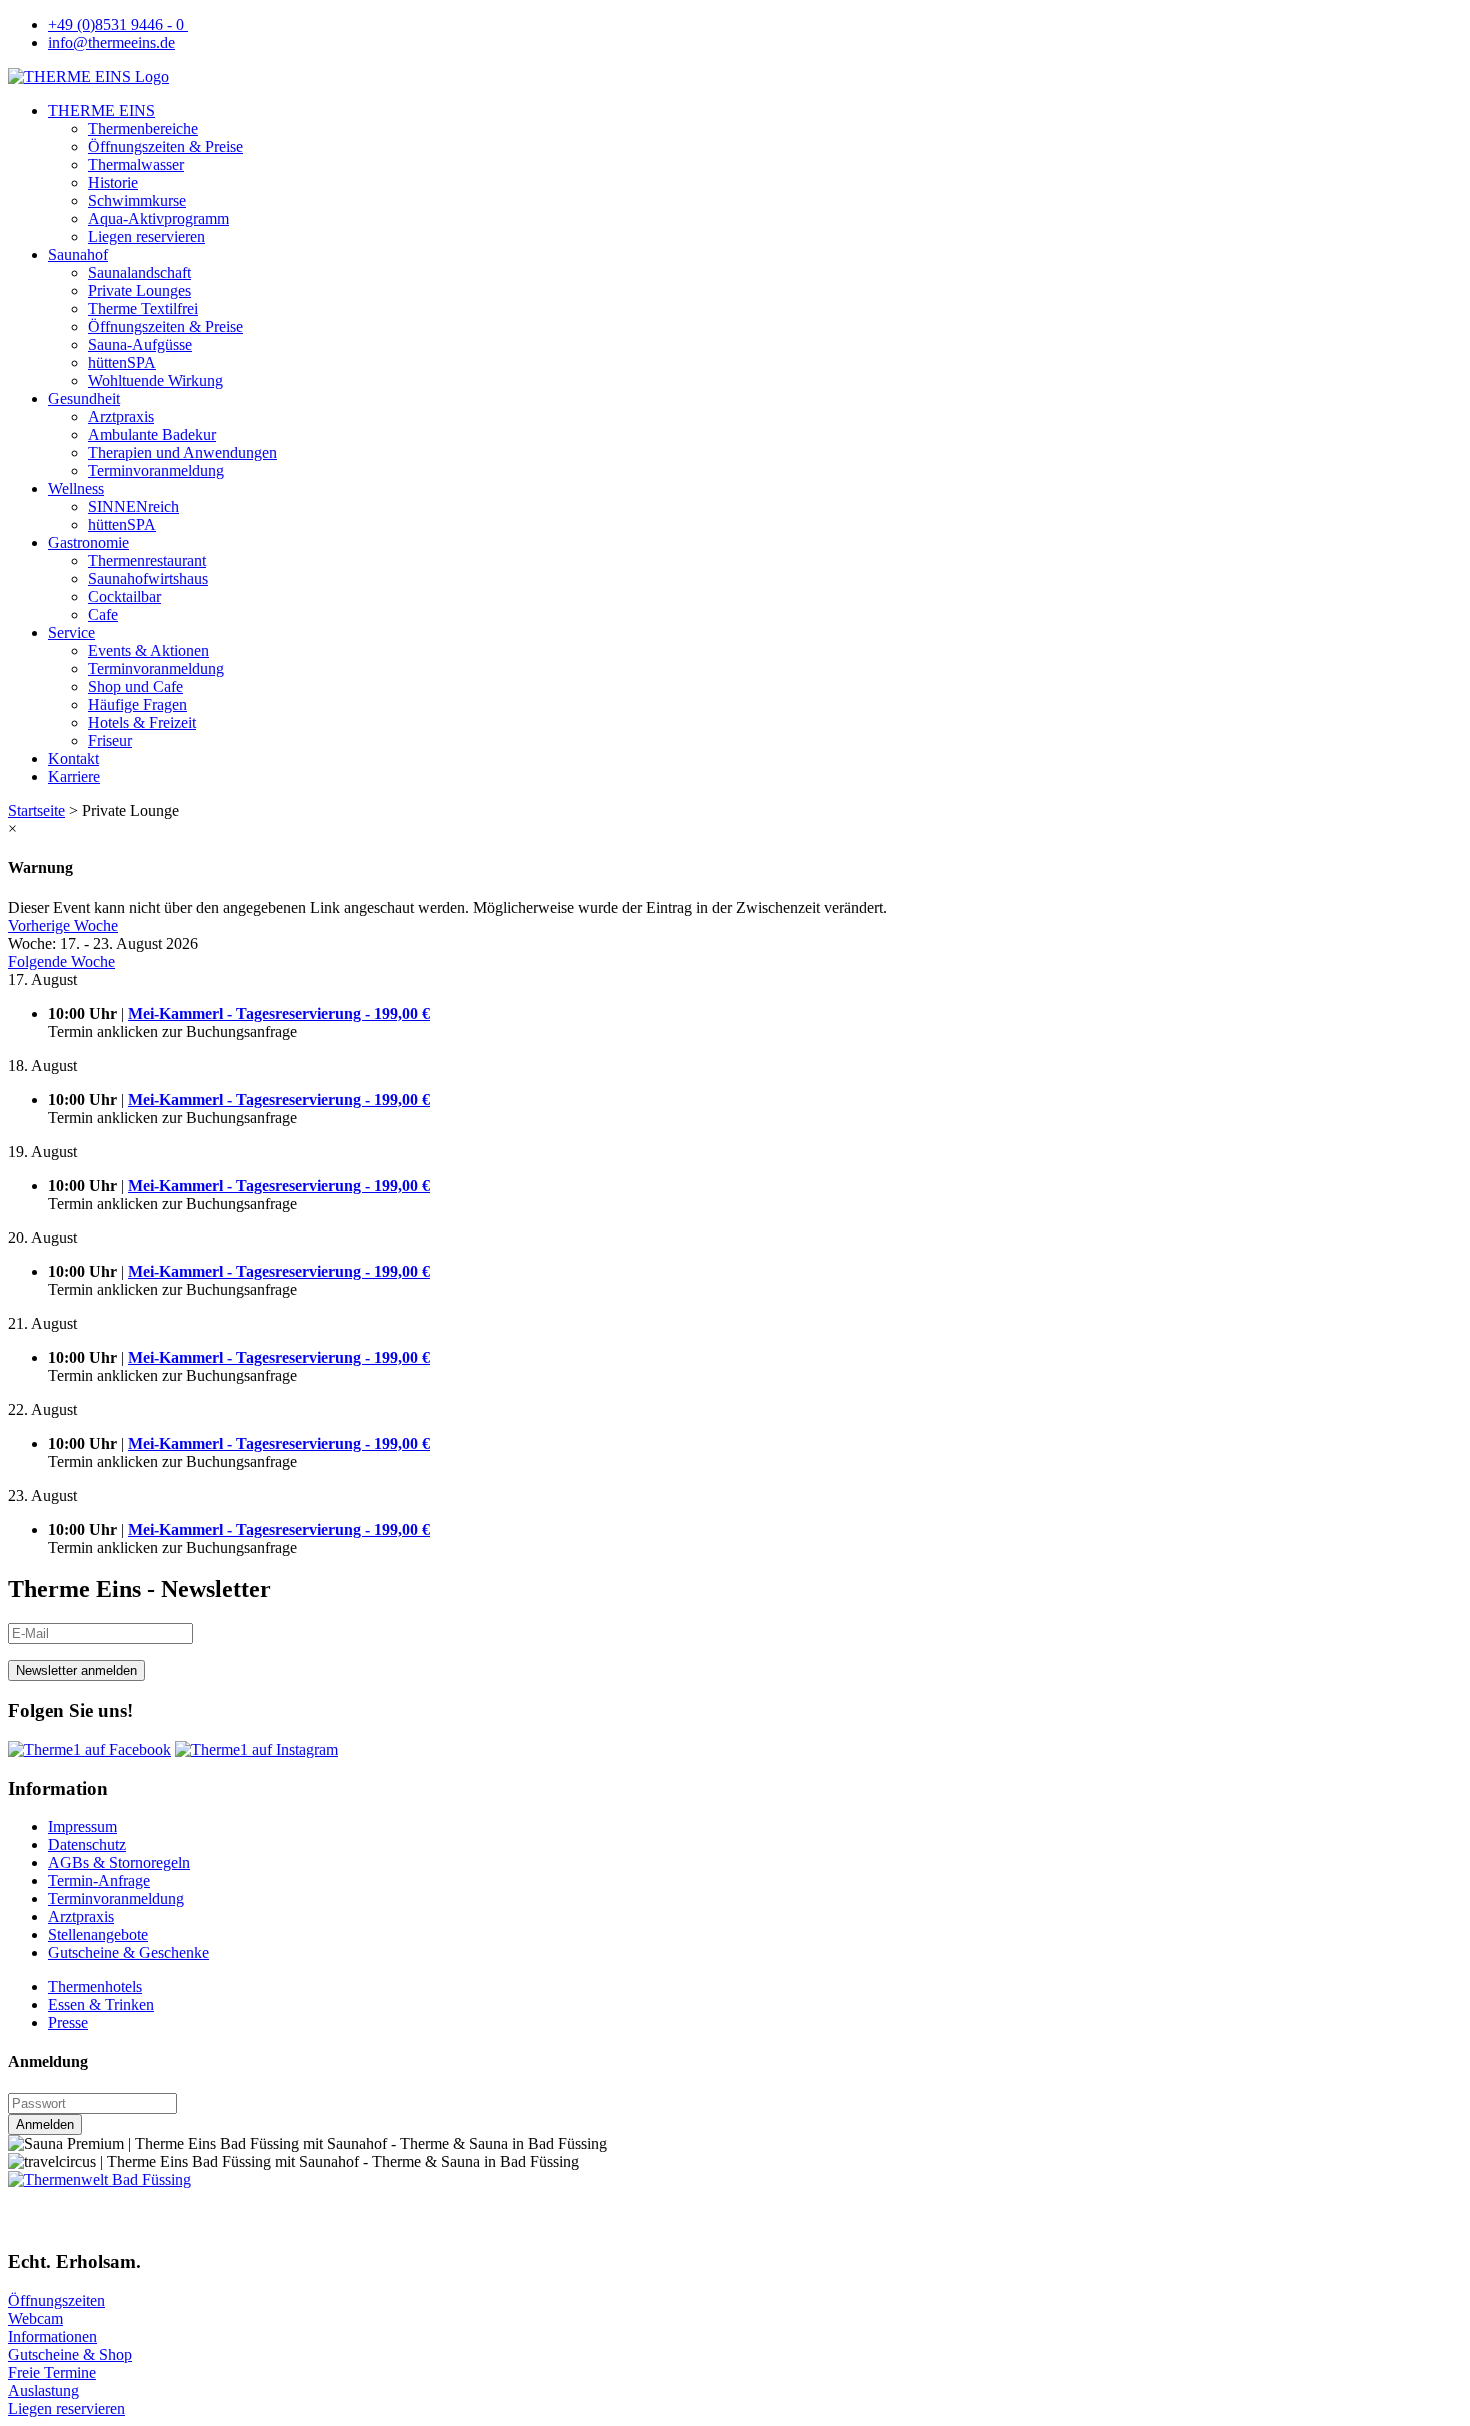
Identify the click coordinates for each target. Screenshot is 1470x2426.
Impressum (82, 1826)
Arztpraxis (81, 1916)
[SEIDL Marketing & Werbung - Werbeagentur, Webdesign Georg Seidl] (28, 2223)
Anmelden (45, 2124)
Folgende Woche (61, 961)
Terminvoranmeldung (116, 1898)
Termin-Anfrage (99, 1880)
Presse (68, 2022)
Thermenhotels (95, 1986)
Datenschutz (87, 1844)
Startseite (36, 810)
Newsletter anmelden (76, 1670)
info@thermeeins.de (111, 42)
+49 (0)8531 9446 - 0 (118, 24)
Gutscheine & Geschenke (128, 1952)
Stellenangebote (98, 1934)
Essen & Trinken (101, 2004)
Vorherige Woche (63, 925)
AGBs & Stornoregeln (119, 1862)
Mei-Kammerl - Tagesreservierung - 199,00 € (279, 1013)
